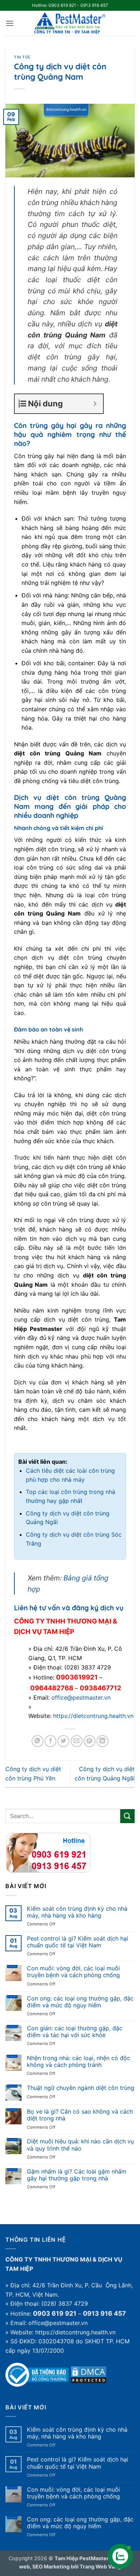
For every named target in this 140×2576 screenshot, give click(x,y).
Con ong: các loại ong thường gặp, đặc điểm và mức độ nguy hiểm (80, 2002)
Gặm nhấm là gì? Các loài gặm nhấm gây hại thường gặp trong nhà (77, 2175)
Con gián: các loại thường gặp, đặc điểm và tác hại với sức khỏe (75, 2032)
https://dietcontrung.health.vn (93, 1716)
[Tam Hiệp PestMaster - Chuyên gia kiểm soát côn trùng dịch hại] (70, 23)
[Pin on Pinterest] (90, 1741)
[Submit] (127, 1816)
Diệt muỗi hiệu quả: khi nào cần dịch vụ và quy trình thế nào (80, 2145)
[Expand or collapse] (95, 404)
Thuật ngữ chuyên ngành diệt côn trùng (81, 2088)
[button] (10, 23)
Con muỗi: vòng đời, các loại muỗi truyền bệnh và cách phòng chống (73, 1972)
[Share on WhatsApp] (38, 1741)
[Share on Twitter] (63, 1741)
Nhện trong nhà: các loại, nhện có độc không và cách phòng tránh (79, 2062)
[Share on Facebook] (50, 1741)
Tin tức (22, 57)
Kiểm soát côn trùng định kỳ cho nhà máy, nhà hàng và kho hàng (77, 1912)
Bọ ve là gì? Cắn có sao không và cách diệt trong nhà (80, 2115)
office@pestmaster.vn (81, 1697)
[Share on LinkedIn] (102, 1741)
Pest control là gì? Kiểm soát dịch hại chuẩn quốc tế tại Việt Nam (78, 1942)
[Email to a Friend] (77, 1741)
